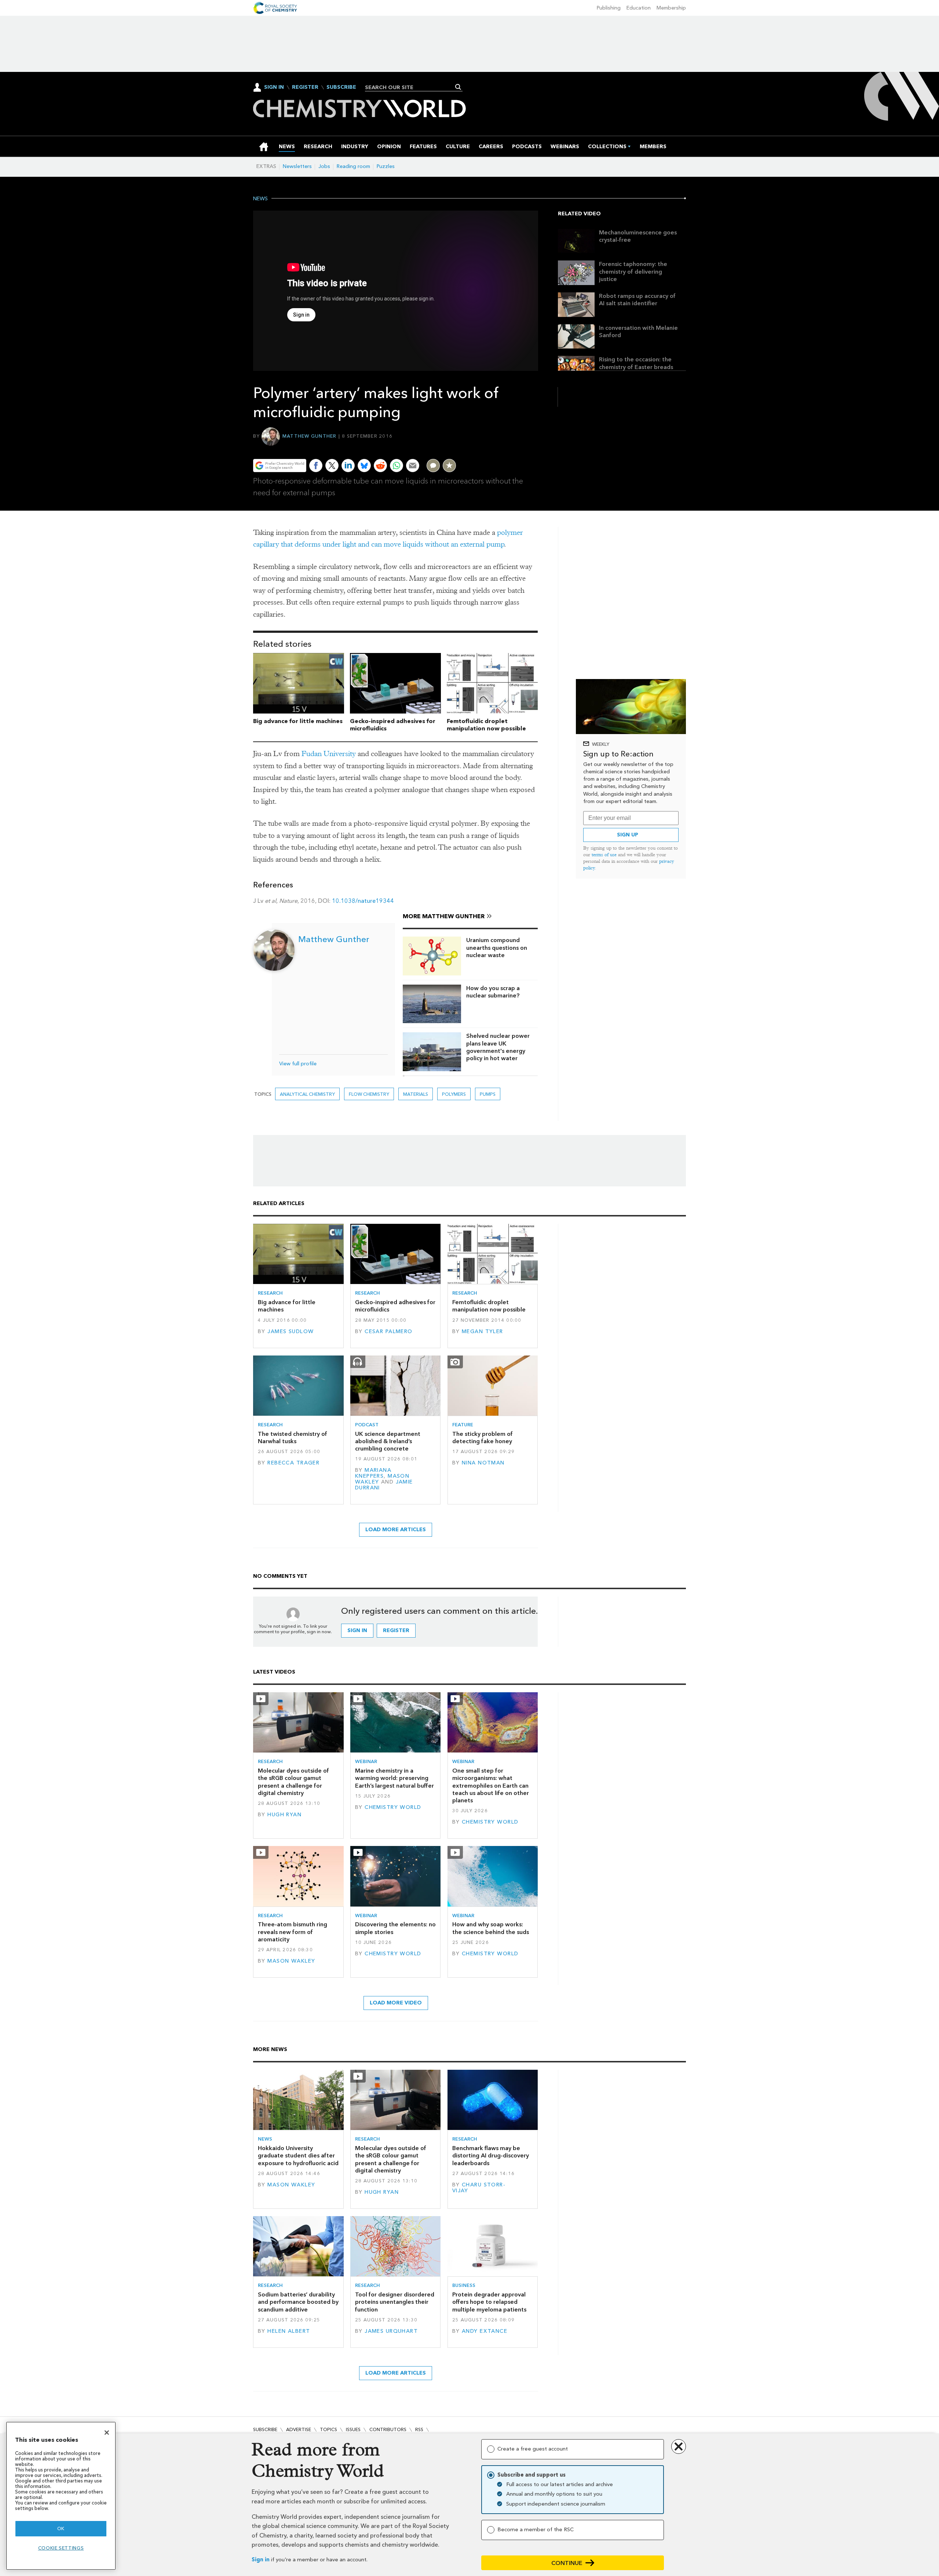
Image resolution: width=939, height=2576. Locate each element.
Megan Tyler (483, 1331)
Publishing (609, 8)
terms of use (604, 855)
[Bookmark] (449, 466)
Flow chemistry (369, 1094)
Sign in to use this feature (503, 443)
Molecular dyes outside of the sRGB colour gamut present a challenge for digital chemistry (293, 1782)
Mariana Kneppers (373, 1473)
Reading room (353, 166)
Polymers (454, 1094)
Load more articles (396, 1530)
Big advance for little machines (298, 721)
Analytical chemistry (307, 1094)
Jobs (324, 166)
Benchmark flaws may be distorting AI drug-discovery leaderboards (491, 2156)
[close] (538, 443)
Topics (328, 2429)
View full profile (298, 1064)
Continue (567, 2563)
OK (61, 2528)
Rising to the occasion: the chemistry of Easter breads (636, 363)
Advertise (299, 2429)
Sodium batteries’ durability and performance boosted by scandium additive (298, 2302)
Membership (671, 8)
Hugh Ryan (284, 1815)
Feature (463, 1425)
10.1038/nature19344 (363, 901)
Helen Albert (289, 2331)
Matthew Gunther (310, 436)
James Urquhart (391, 2331)
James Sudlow (291, 1331)
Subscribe (341, 87)
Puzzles (386, 166)
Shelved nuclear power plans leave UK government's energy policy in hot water (498, 1047)
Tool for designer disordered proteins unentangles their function (395, 2302)
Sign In (274, 87)
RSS (419, 2429)
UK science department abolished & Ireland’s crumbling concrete (388, 1441)
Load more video (396, 2003)
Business (464, 2285)
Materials (416, 1094)
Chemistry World (393, 1807)
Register (305, 87)
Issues (353, 2429)
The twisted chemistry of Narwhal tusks (293, 1437)
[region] (61, 2496)
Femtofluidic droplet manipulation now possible (486, 725)
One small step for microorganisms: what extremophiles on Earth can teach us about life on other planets (491, 1785)
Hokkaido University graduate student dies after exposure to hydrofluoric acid (298, 2156)
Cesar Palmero (389, 1331)
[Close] (107, 2433)
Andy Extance (485, 2331)
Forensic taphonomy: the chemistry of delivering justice (633, 271)
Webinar (366, 1761)
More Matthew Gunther (444, 916)
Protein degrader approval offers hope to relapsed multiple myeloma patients (489, 2302)
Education (639, 8)
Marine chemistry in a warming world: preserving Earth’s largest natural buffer (394, 1778)
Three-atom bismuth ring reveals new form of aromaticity (293, 1932)
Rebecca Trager (293, 1463)
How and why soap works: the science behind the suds (491, 1928)
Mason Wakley (291, 1961)
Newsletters (297, 166)
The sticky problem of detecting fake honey (483, 1437)
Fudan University (329, 754)
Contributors (388, 2429)
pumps (488, 1094)
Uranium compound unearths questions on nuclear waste (497, 948)
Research (270, 1293)
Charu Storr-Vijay (479, 2188)
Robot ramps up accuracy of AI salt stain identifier (637, 300)
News (260, 199)
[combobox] (411, 87)
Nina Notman (483, 1463)
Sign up (628, 835)
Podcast (367, 1425)
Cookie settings (61, 2548)
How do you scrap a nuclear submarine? (493, 992)
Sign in (261, 2560)
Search (458, 87)
